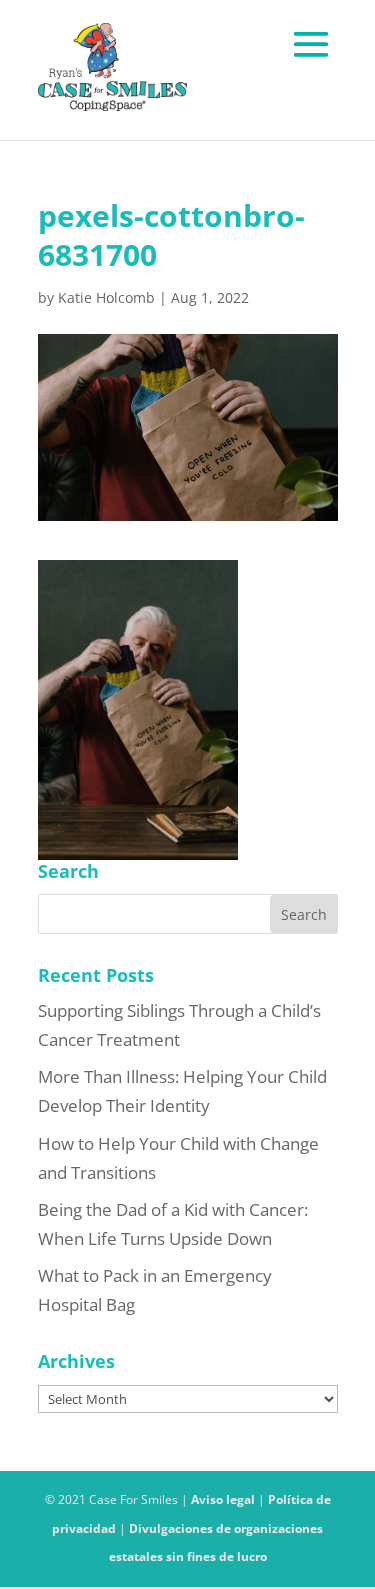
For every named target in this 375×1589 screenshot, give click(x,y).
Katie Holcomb (106, 297)
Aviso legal (223, 1499)
